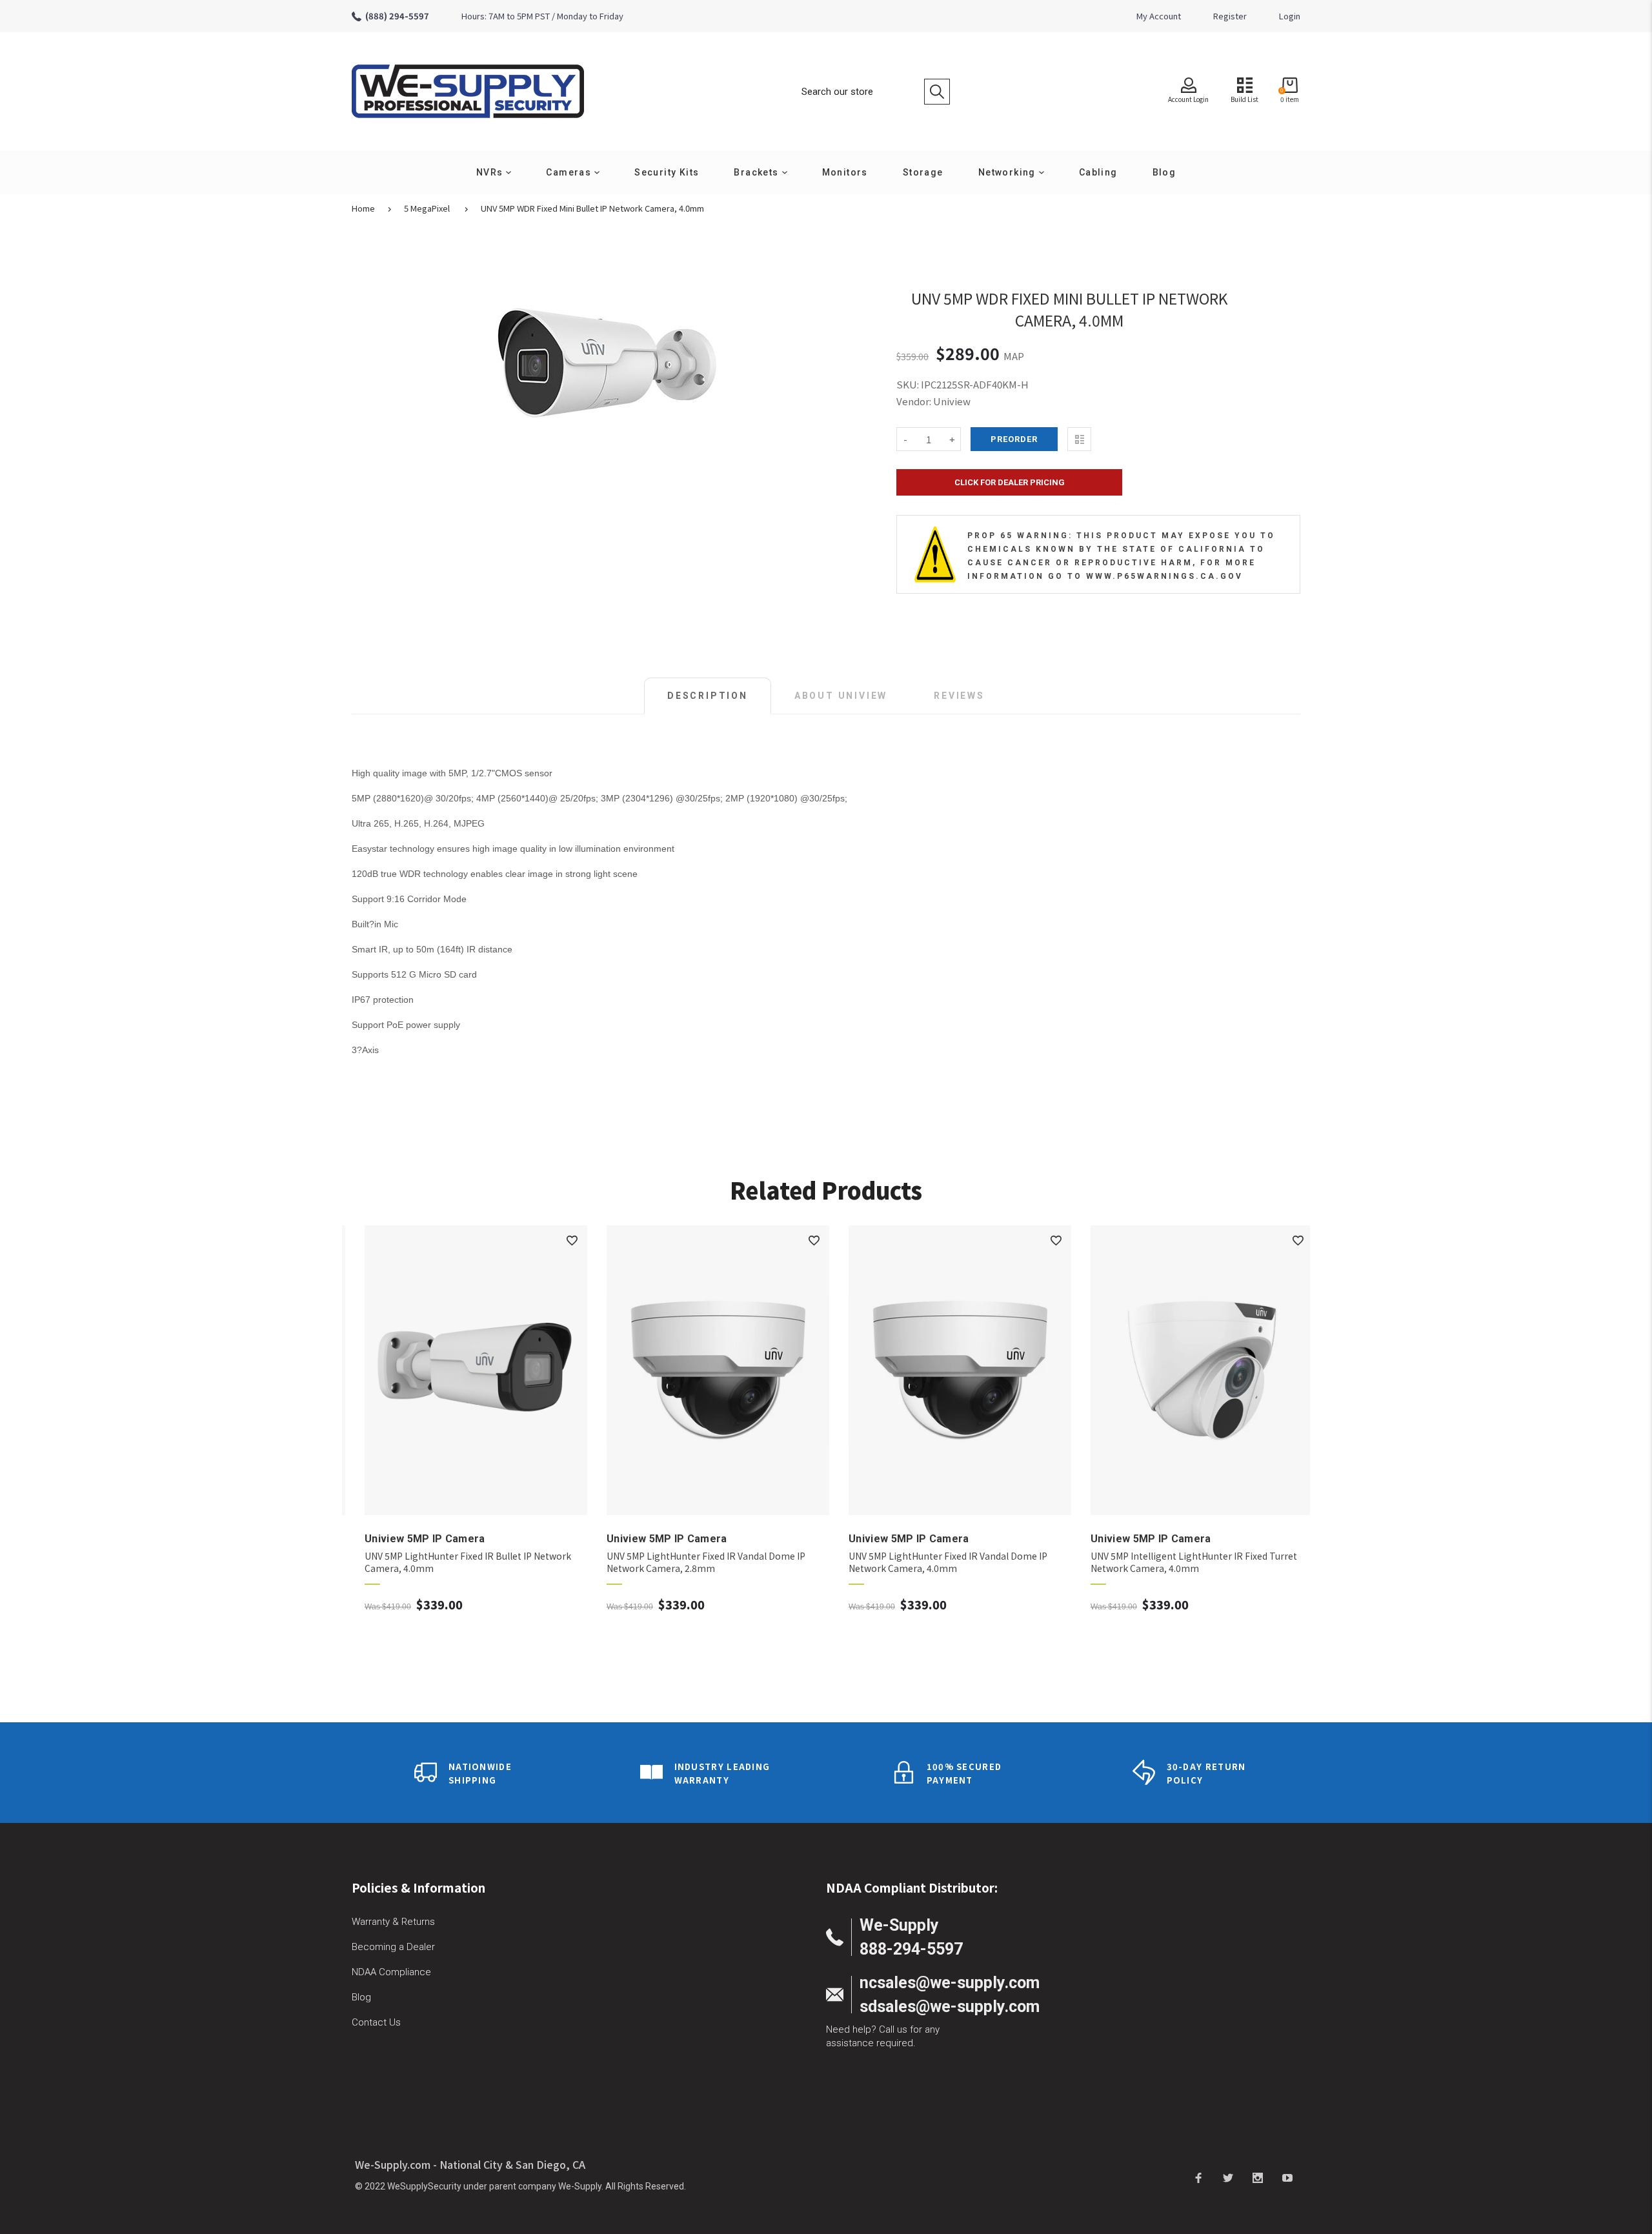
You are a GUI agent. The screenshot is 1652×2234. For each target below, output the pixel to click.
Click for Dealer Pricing (1010, 482)
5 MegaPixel (427, 208)
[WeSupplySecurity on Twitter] (1228, 2177)
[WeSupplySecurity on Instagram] (1258, 2177)
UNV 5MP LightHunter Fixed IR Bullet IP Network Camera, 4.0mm (455, 1562)
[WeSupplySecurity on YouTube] (1287, 2177)
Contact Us (376, 2022)
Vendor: (914, 401)
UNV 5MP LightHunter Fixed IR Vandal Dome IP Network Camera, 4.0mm (935, 1562)
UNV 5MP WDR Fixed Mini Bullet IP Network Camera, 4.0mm (592, 208)
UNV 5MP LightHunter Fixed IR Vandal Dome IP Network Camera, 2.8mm (693, 1562)
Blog (361, 1997)
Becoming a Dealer (393, 1947)
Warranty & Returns (393, 1922)
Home (363, 208)
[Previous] (369, 1425)
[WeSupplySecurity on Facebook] (1198, 2177)
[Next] (1283, 1425)
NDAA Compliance (391, 1972)
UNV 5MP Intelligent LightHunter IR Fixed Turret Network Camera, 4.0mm (1181, 1562)
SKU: (909, 384)
